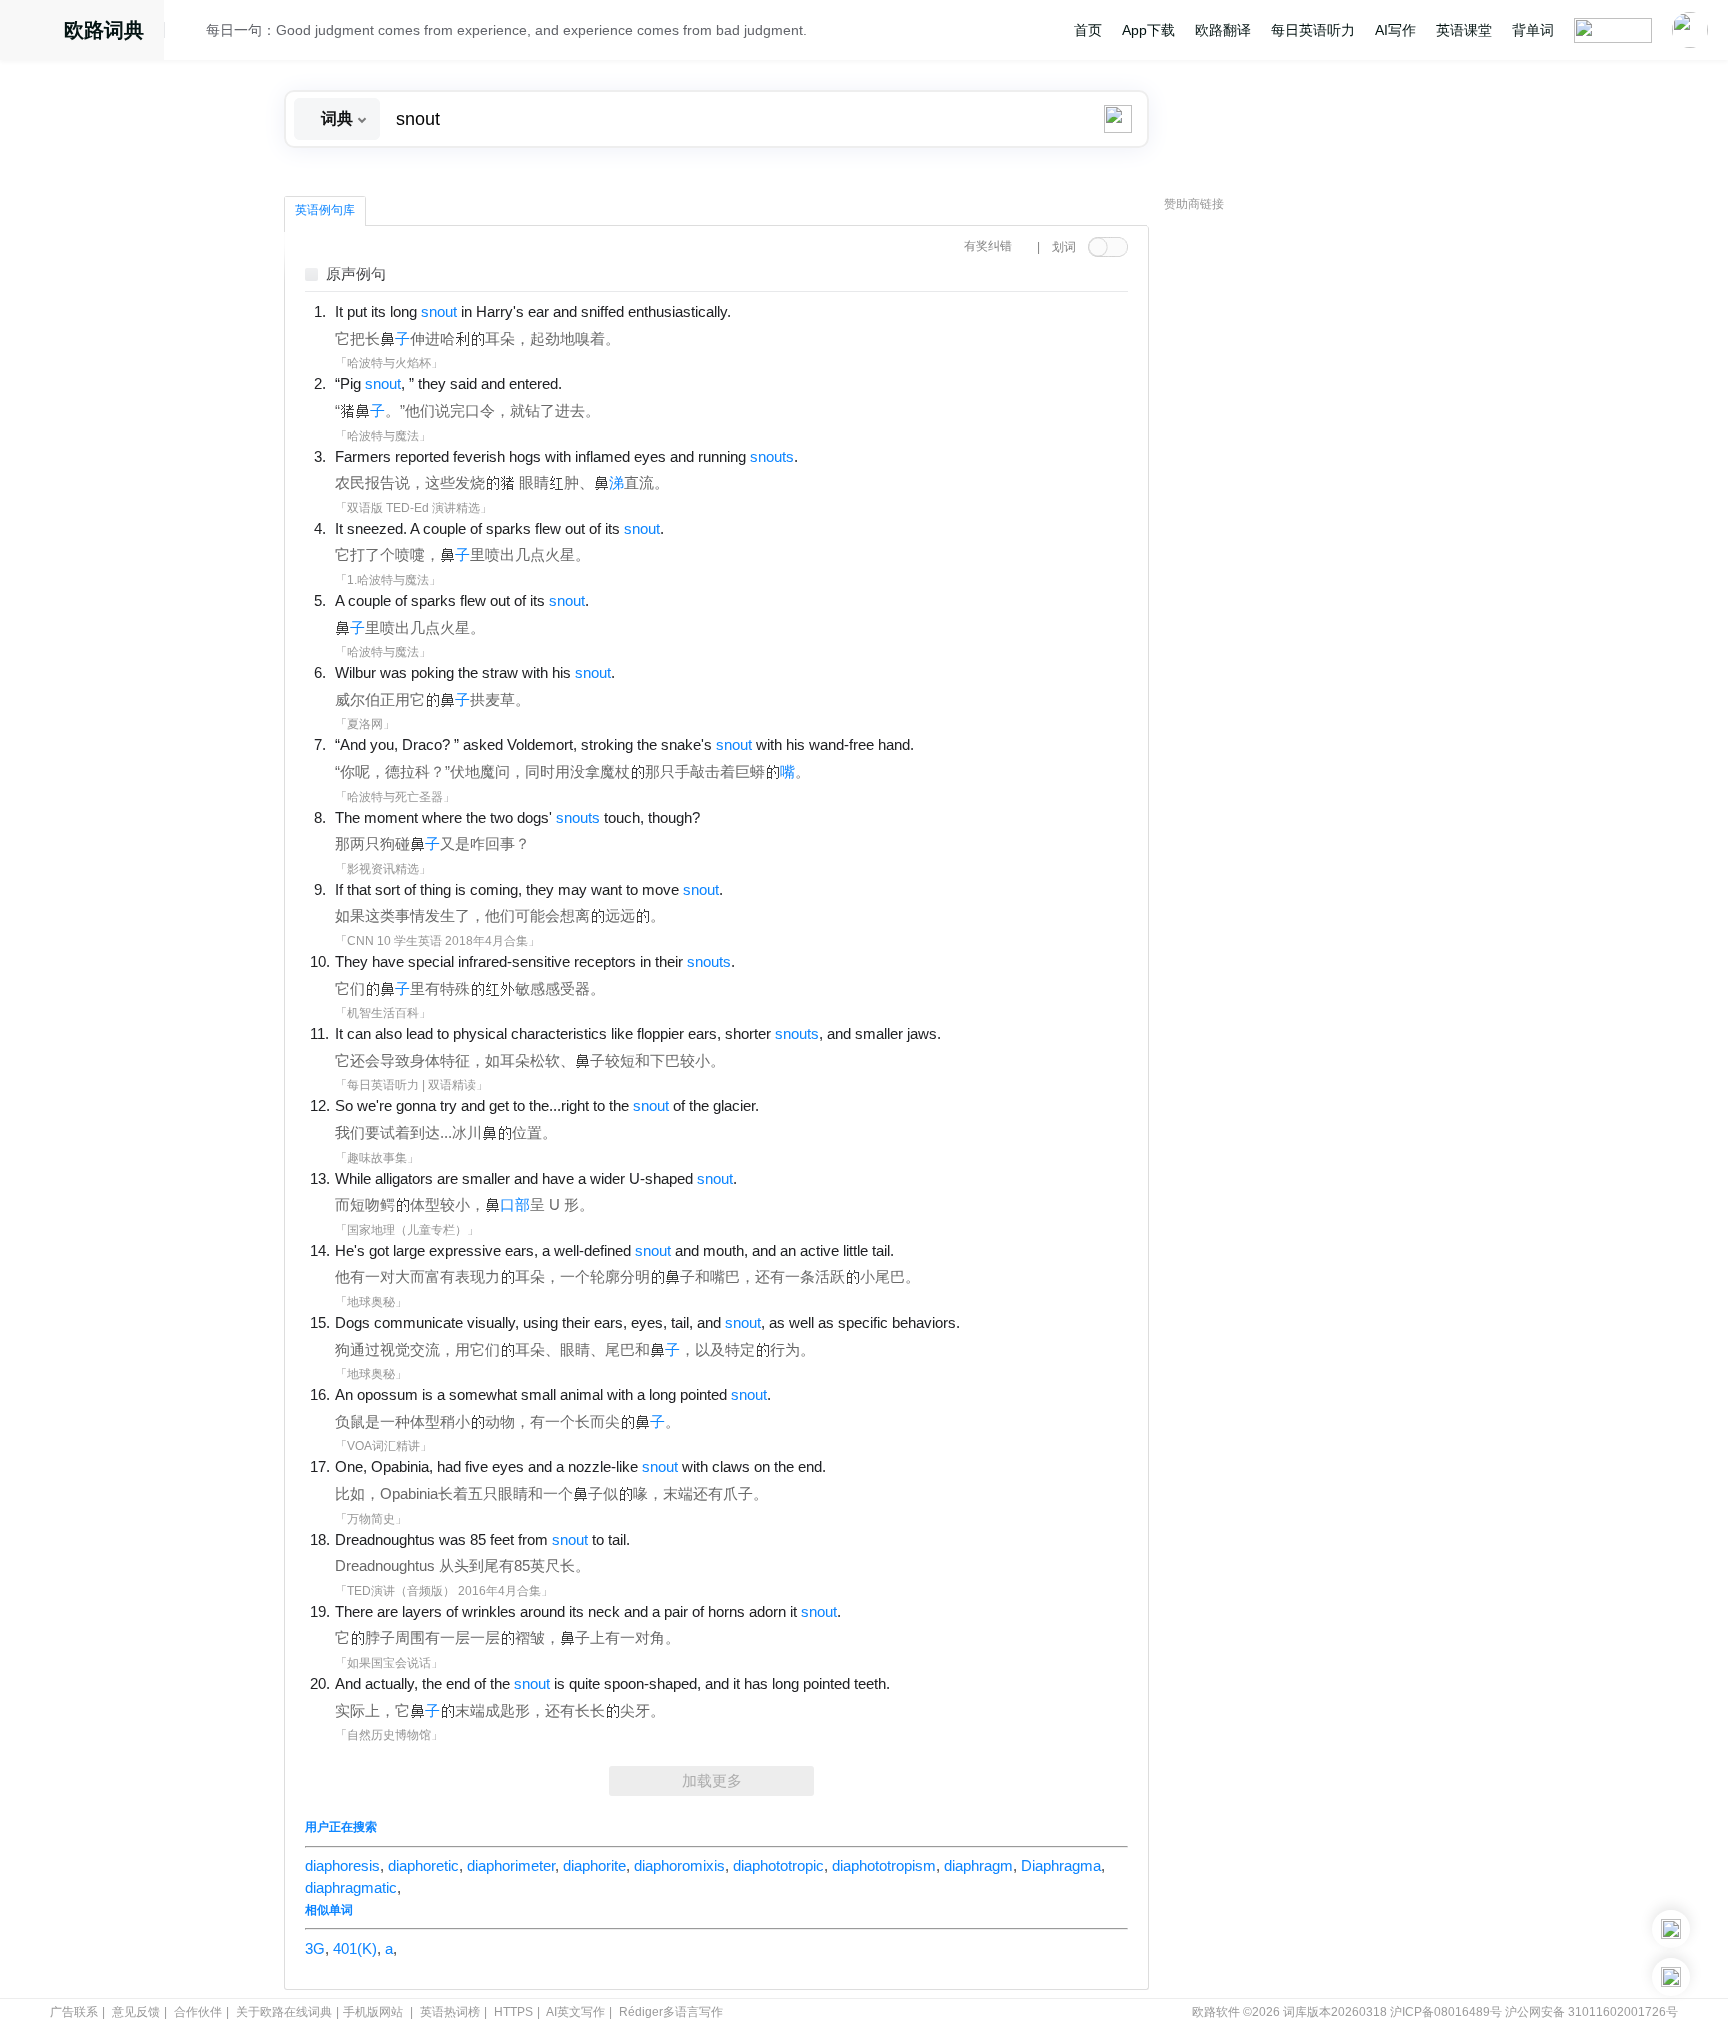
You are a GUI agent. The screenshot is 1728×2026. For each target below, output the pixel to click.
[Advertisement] (1314, 525)
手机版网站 (373, 2012)
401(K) (355, 1949)
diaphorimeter (511, 1866)
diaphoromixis (679, 1866)
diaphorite (594, 1866)
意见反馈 (136, 2012)
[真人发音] (765, 311)
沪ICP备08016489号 (1446, 2012)
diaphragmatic (351, 1888)
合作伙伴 (198, 2012)
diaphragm (978, 1866)
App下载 (1148, 30)
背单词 (1533, 30)
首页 (1088, 30)
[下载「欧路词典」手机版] (1671, 1929)
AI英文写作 (575, 2012)
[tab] (325, 211)
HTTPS (513, 2012)
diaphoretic (423, 1866)
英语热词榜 (450, 2012)
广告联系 (74, 2012)
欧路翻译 (1223, 30)
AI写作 (1395, 30)
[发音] (191, 33)
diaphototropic (778, 1866)
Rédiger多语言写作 (671, 2012)
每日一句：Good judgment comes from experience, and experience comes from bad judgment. (506, 30)
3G (315, 1949)
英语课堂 (1464, 30)
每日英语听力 (1313, 30)
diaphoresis (342, 1866)
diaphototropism (884, 1866)
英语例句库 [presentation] (325, 210)
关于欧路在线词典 (284, 2012)
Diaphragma (1061, 1866)
